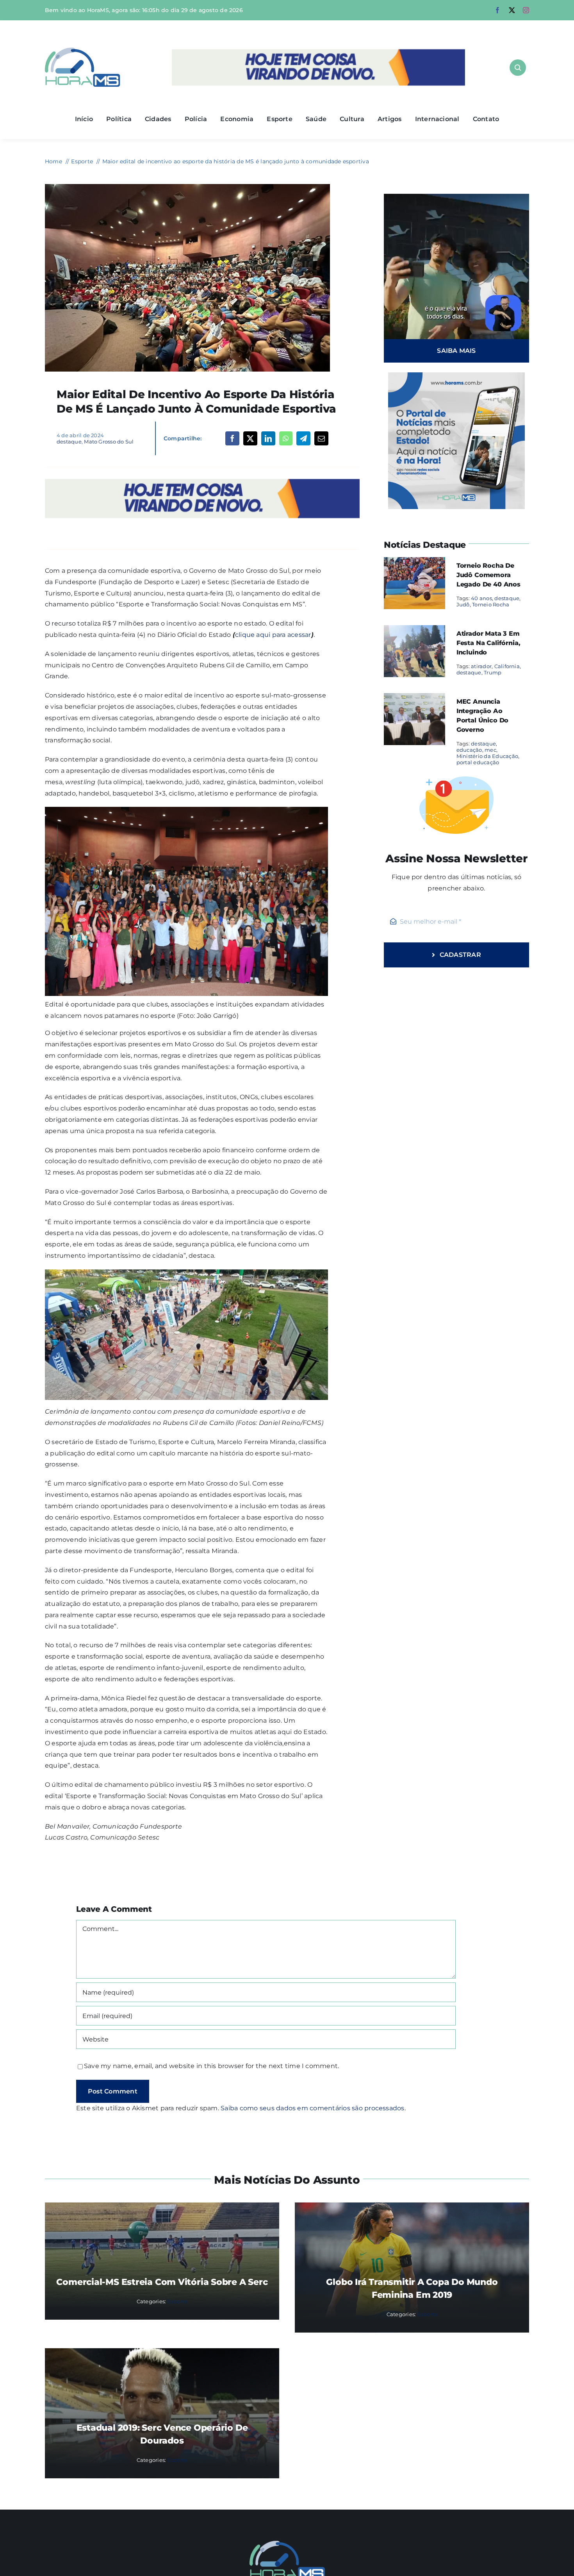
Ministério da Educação (487, 756)
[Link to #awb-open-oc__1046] (518, 68)
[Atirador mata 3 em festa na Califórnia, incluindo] (414, 630)
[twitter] (512, 10)
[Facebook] (232, 438)
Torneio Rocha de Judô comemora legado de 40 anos (488, 575)
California (507, 666)
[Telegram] (303, 438)
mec (490, 750)
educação (469, 750)
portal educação (478, 762)
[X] (250, 438)
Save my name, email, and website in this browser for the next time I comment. (211, 2066)
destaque (69, 442)
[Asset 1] (83, 51)
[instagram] (526, 10)
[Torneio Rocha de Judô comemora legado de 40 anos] (414, 562)
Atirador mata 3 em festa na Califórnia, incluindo (488, 643)
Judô (463, 604)
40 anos (481, 598)
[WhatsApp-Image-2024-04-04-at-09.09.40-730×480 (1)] (187, 187)
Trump (493, 672)
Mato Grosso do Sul (109, 442)
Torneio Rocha (491, 604)
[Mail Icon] (287, 2544)
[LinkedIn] (268, 438)
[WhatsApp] (286, 438)
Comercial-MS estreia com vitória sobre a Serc (162, 2282)
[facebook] (497, 10)
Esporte (178, 2301)
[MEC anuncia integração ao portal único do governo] (414, 698)
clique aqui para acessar (273, 635)
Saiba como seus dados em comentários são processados (312, 2108)
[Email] (321, 438)
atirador (481, 666)
